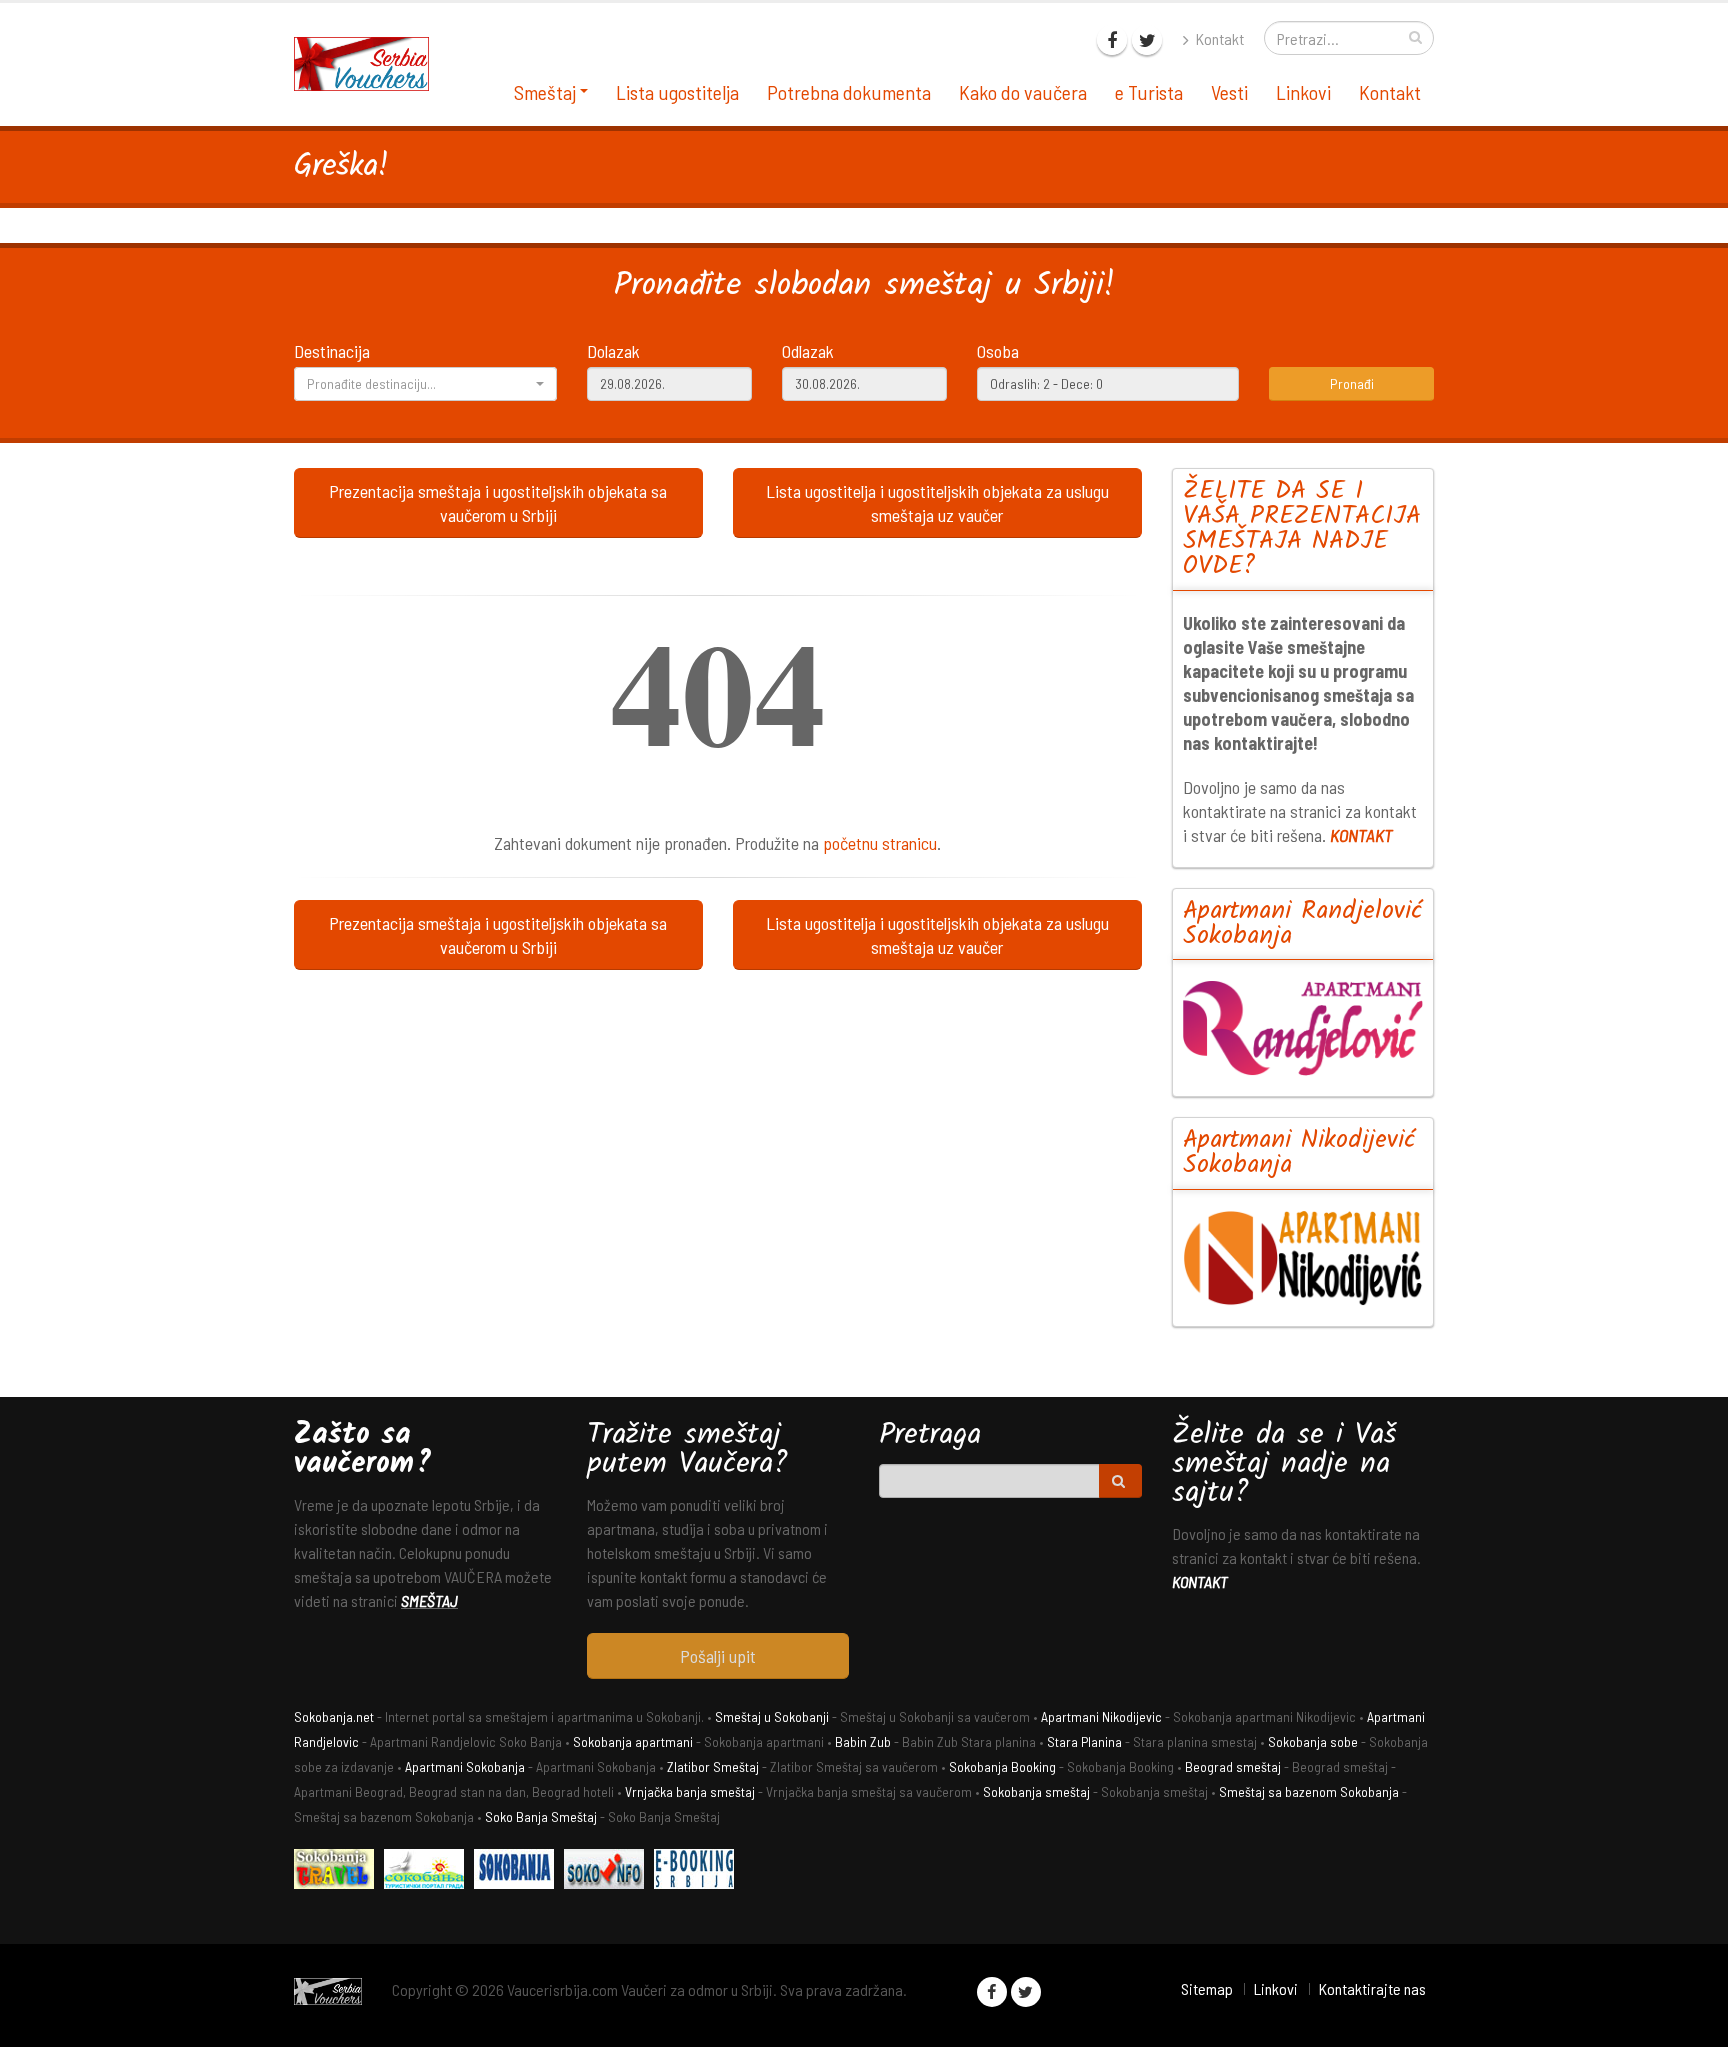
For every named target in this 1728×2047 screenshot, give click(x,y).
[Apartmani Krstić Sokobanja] (429, 1871)
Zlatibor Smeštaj (713, 1766)
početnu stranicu (880, 843)
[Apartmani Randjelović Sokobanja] (1303, 1028)
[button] (425, 384)
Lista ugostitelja (677, 92)
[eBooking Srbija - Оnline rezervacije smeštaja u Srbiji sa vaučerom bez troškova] (699, 1871)
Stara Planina (1084, 1741)
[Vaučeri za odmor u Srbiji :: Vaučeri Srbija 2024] (369, 62)
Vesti (1229, 92)
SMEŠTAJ (429, 1600)
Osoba (998, 351)
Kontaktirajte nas (1372, 1988)
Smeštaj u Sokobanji (772, 1716)
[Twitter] (1147, 40)
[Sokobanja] (519, 1871)
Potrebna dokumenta (849, 92)
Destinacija (332, 351)
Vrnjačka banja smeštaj (690, 1791)
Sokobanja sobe (1313, 1741)
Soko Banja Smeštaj (541, 1816)
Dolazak (613, 351)
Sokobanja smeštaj (1036, 1791)
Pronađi (1352, 383)
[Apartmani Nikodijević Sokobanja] (1303, 1258)
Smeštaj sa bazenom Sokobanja (1309, 1791)
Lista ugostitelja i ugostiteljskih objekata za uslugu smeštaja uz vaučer (937, 503)
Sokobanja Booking (1002, 1766)
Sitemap (1207, 1988)
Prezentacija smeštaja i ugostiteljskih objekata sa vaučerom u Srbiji (498, 503)
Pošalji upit (718, 1656)
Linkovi (1303, 92)
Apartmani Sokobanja (465, 1766)
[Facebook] (1112, 40)
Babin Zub (863, 1741)
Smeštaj (545, 92)
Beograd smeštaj (1233, 1766)
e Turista (1149, 92)
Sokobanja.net (334, 1716)
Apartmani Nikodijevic (1101, 1716)
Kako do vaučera (1023, 92)
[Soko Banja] (339, 1871)
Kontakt (1218, 38)
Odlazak (808, 351)
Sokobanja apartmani (633, 1741)
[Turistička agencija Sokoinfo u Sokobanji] (609, 1871)
